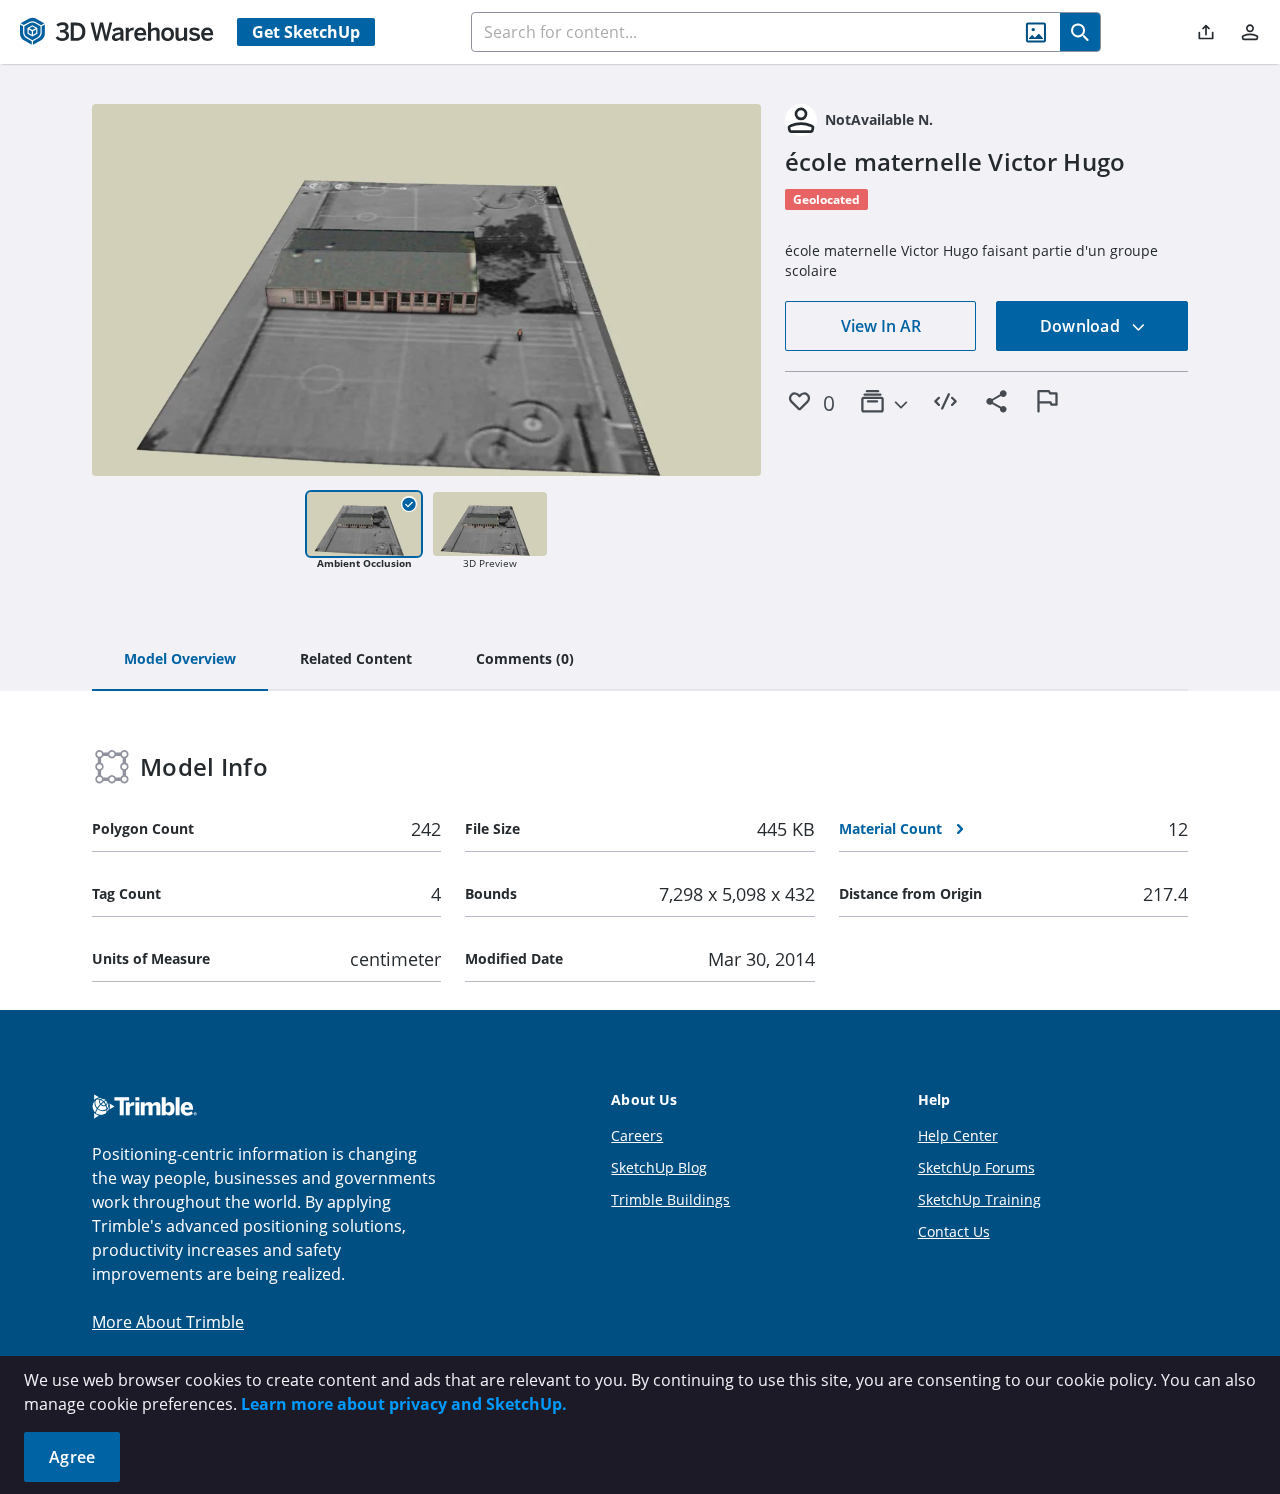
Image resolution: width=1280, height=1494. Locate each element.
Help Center (958, 1135)
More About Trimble (168, 1322)
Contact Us (954, 1231)
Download (1082, 326)
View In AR (881, 326)
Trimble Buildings (670, 1199)
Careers (637, 1135)
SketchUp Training (979, 1199)
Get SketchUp (306, 32)
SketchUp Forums (976, 1167)
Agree (72, 1457)
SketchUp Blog (659, 1167)
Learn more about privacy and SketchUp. (404, 1404)
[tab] (180, 660)
